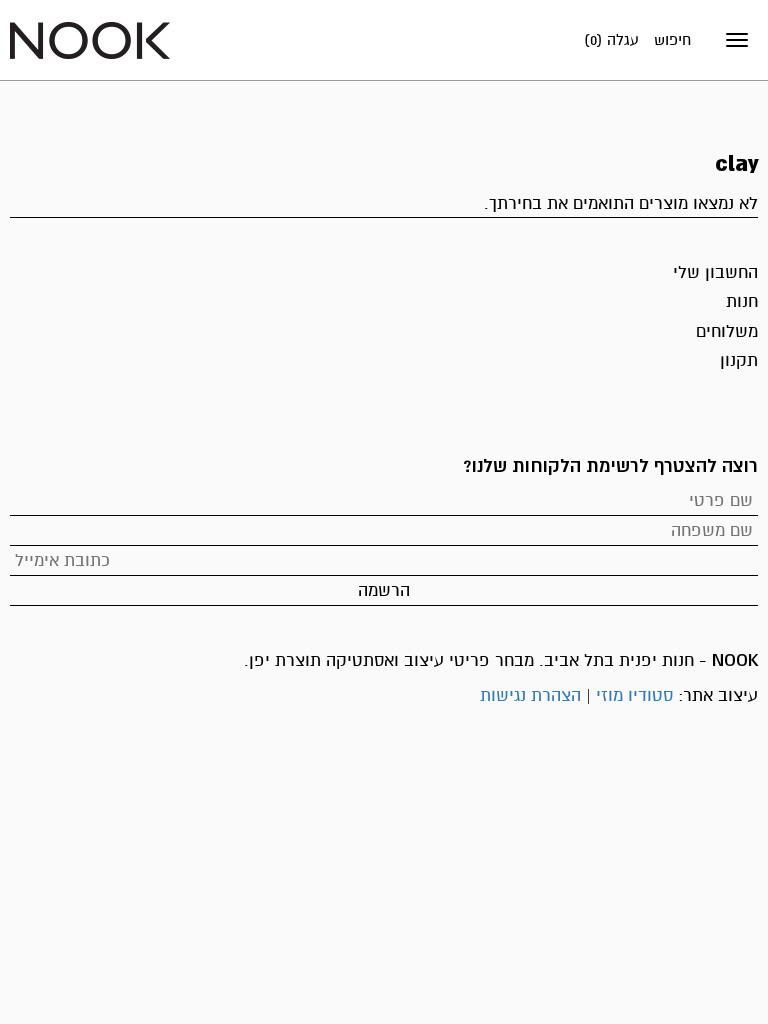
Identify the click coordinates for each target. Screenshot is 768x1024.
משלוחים (727, 331)
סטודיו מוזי (634, 695)
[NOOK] (90, 39)
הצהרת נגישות (530, 695)
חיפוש (672, 40)
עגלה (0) (611, 40)
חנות (742, 301)
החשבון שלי (715, 272)
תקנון (739, 360)
